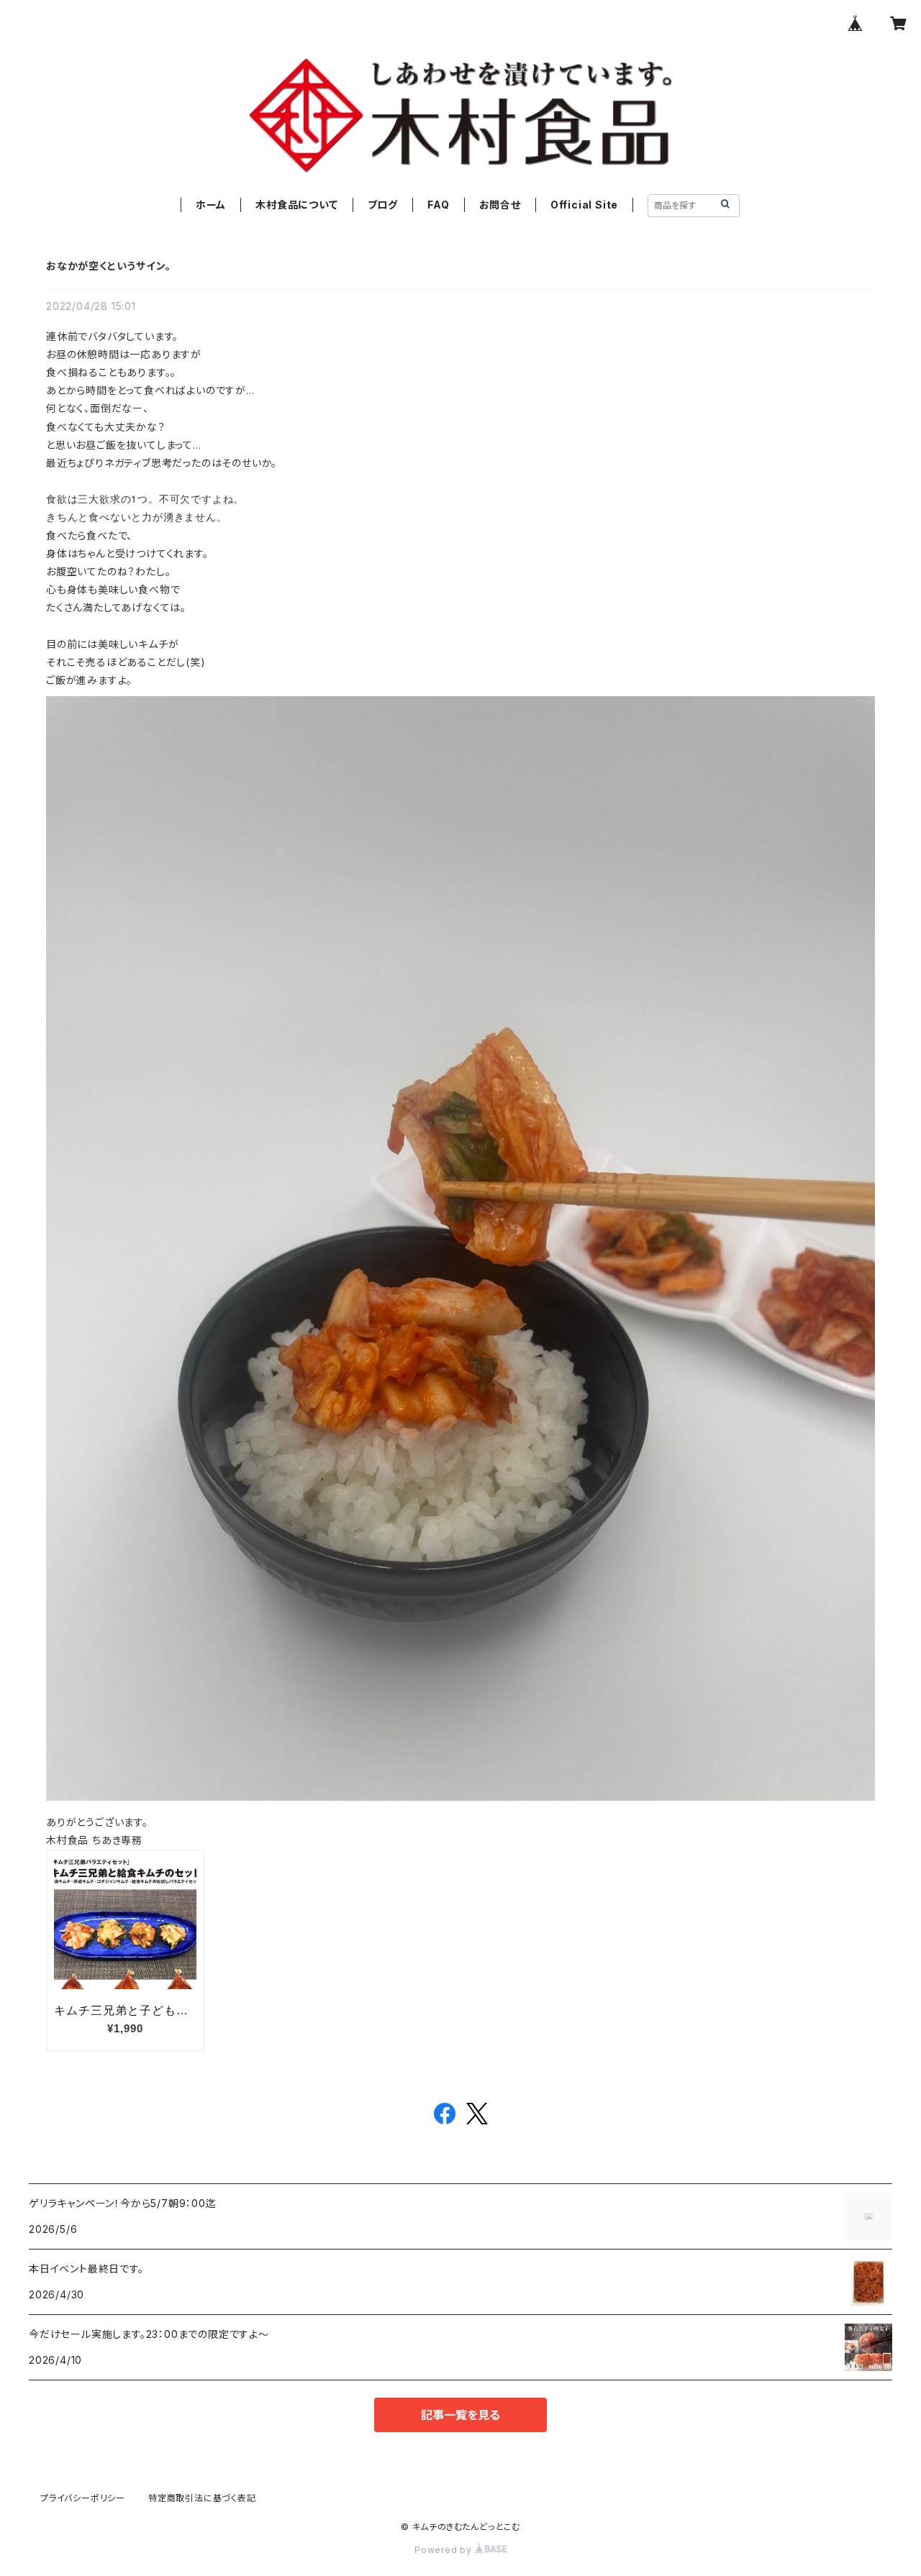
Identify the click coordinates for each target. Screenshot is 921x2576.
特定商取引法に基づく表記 (202, 2498)
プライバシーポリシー (83, 2498)
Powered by (445, 2550)
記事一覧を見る (460, 2415)
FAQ (438, 205)
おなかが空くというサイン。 (108, 266)
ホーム (211, 205)
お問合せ (500, 205)
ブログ (383, 205)
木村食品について (296, 205)
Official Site (584, 205)
